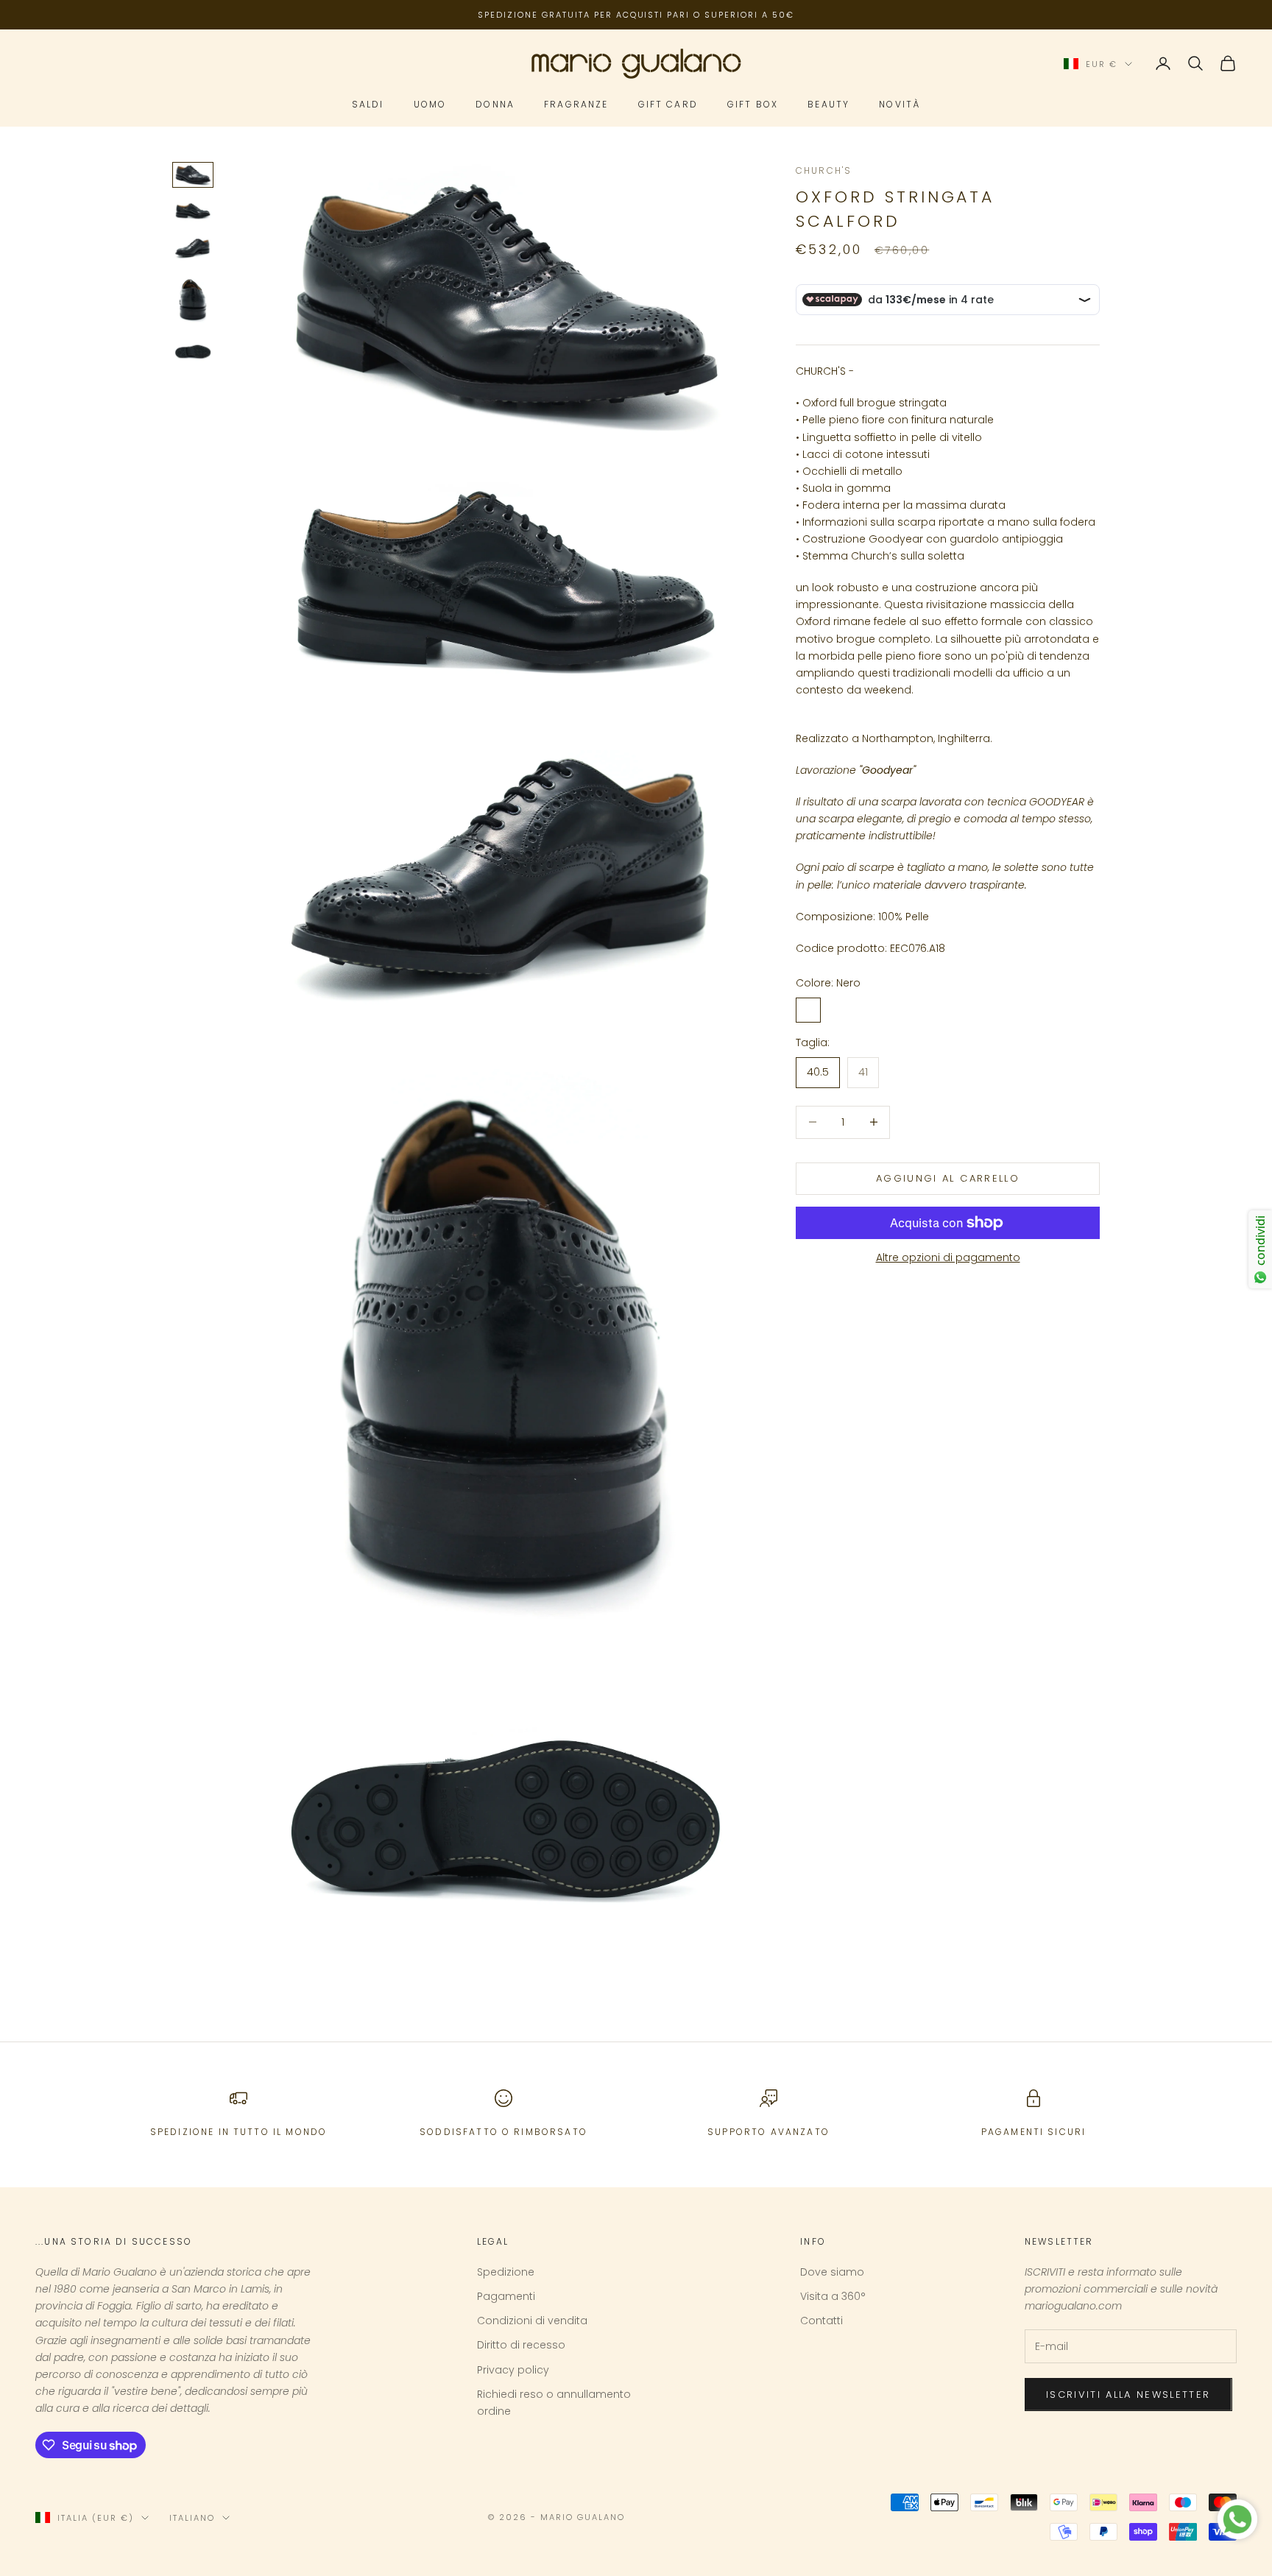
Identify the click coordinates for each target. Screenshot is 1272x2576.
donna (495, 105)
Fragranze (576, 105)
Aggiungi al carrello (948, 1178)
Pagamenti (506, 2296)
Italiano (192, 2518)
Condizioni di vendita (532, 2321)
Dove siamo (832, 2272)
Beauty (828, 105)
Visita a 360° (833, 2296)
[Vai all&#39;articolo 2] (193, 211)
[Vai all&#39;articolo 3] (193, 248)
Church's (824, 170)
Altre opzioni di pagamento (948, 1257)
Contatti (821, 2321)
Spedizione (506, 2272)
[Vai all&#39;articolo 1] (193, 175)
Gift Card (668, 105)
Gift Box (753, 105)
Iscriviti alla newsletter (1128, 2395)
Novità (900, 105)
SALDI (368, 105)
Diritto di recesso (521, 2345)
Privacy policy (513, 2370)
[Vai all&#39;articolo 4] (193, 301)
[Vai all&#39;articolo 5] (193, 352)
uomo (430, 105)
